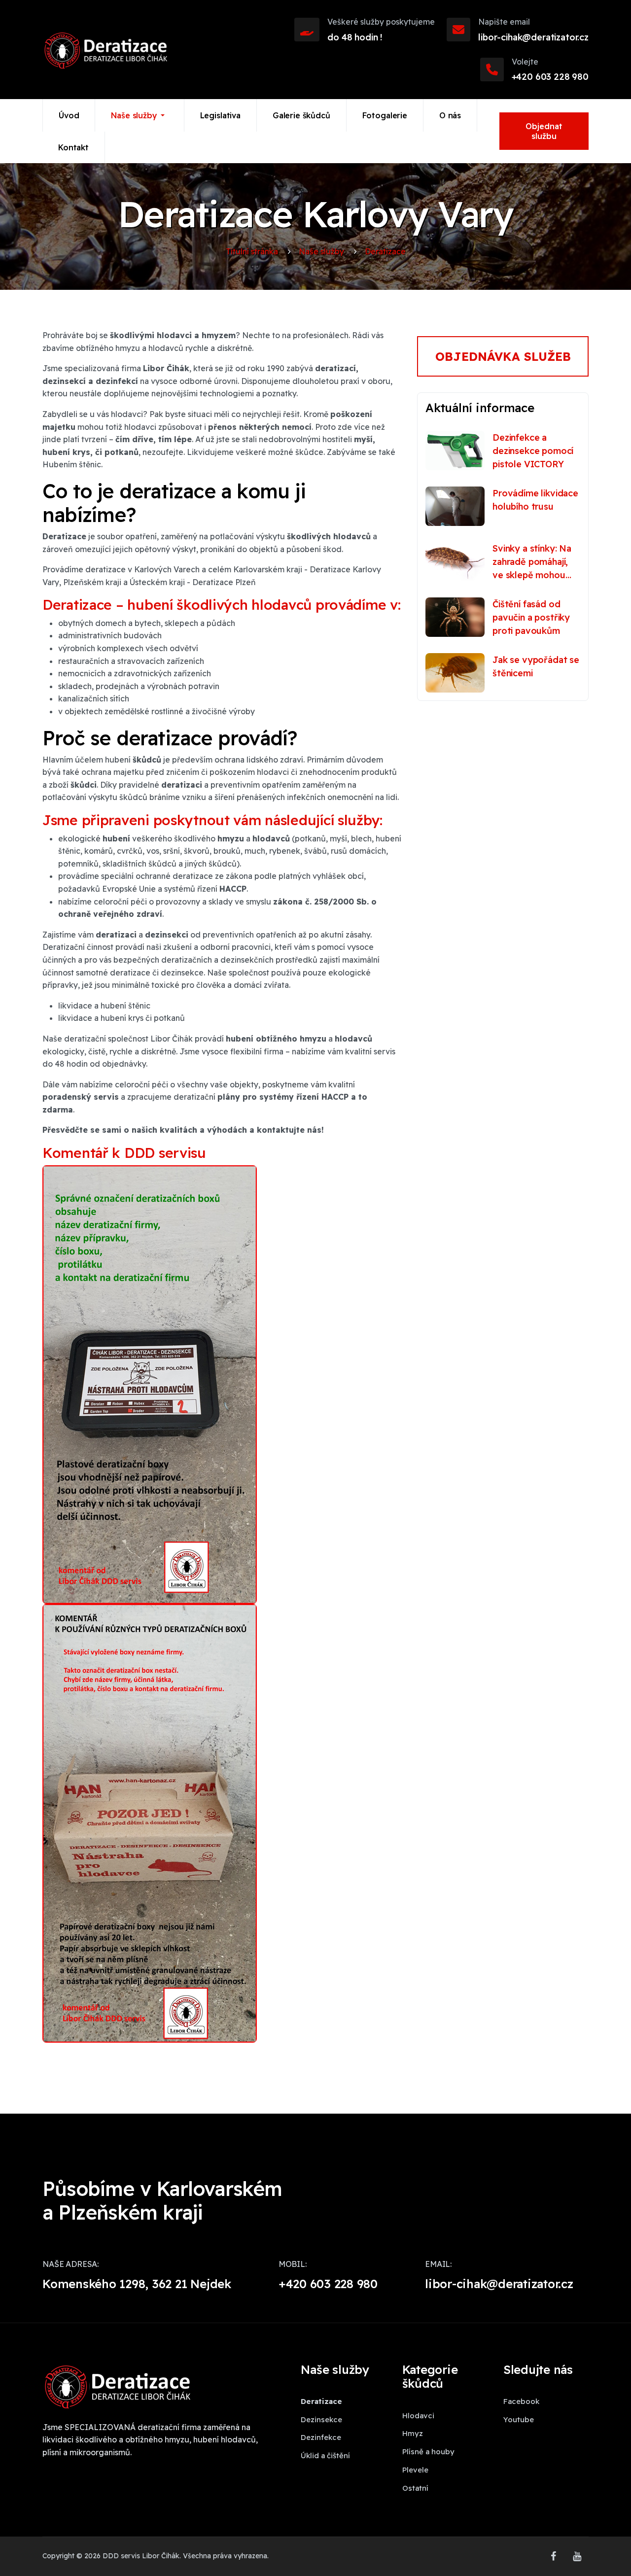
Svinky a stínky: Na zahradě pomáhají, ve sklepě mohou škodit (532, 562)
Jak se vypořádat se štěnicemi (536, 666)
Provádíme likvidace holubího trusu (535, 500)
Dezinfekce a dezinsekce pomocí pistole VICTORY (533, 451)
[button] (140, 115)
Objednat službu (544, 131)
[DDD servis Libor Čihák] (105, 50)
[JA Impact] (116, 2392)
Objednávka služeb (503, 356)
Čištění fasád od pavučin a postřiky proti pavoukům (531, 617)
